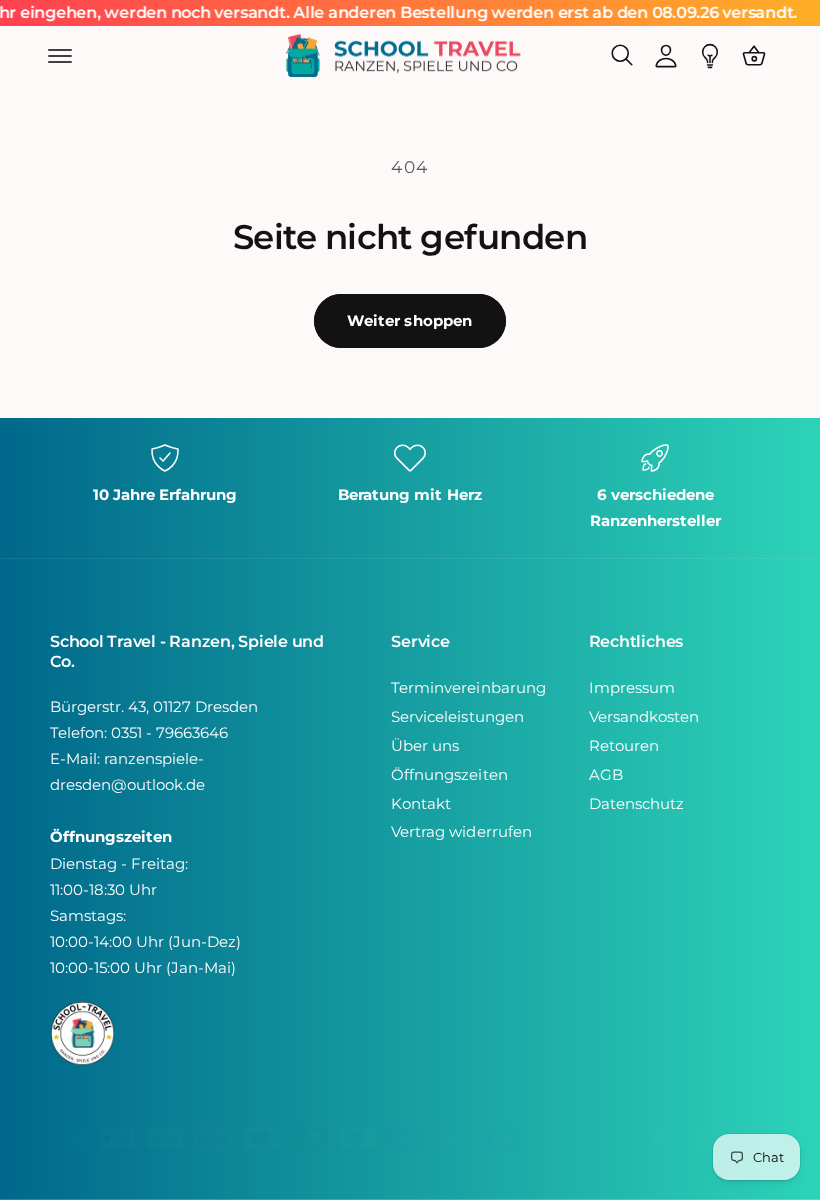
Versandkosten (644, 717)
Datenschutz (636, 804)
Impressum (632, 688)
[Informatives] (710, 56)
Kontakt (421, 804)
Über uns (425, 746)
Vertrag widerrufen (461, 832)
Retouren (624, 746)
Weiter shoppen (409, 320)
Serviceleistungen (457, 717)
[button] (60, 56)
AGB (606, 775)
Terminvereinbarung (468, 688)
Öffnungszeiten (449, 775)
